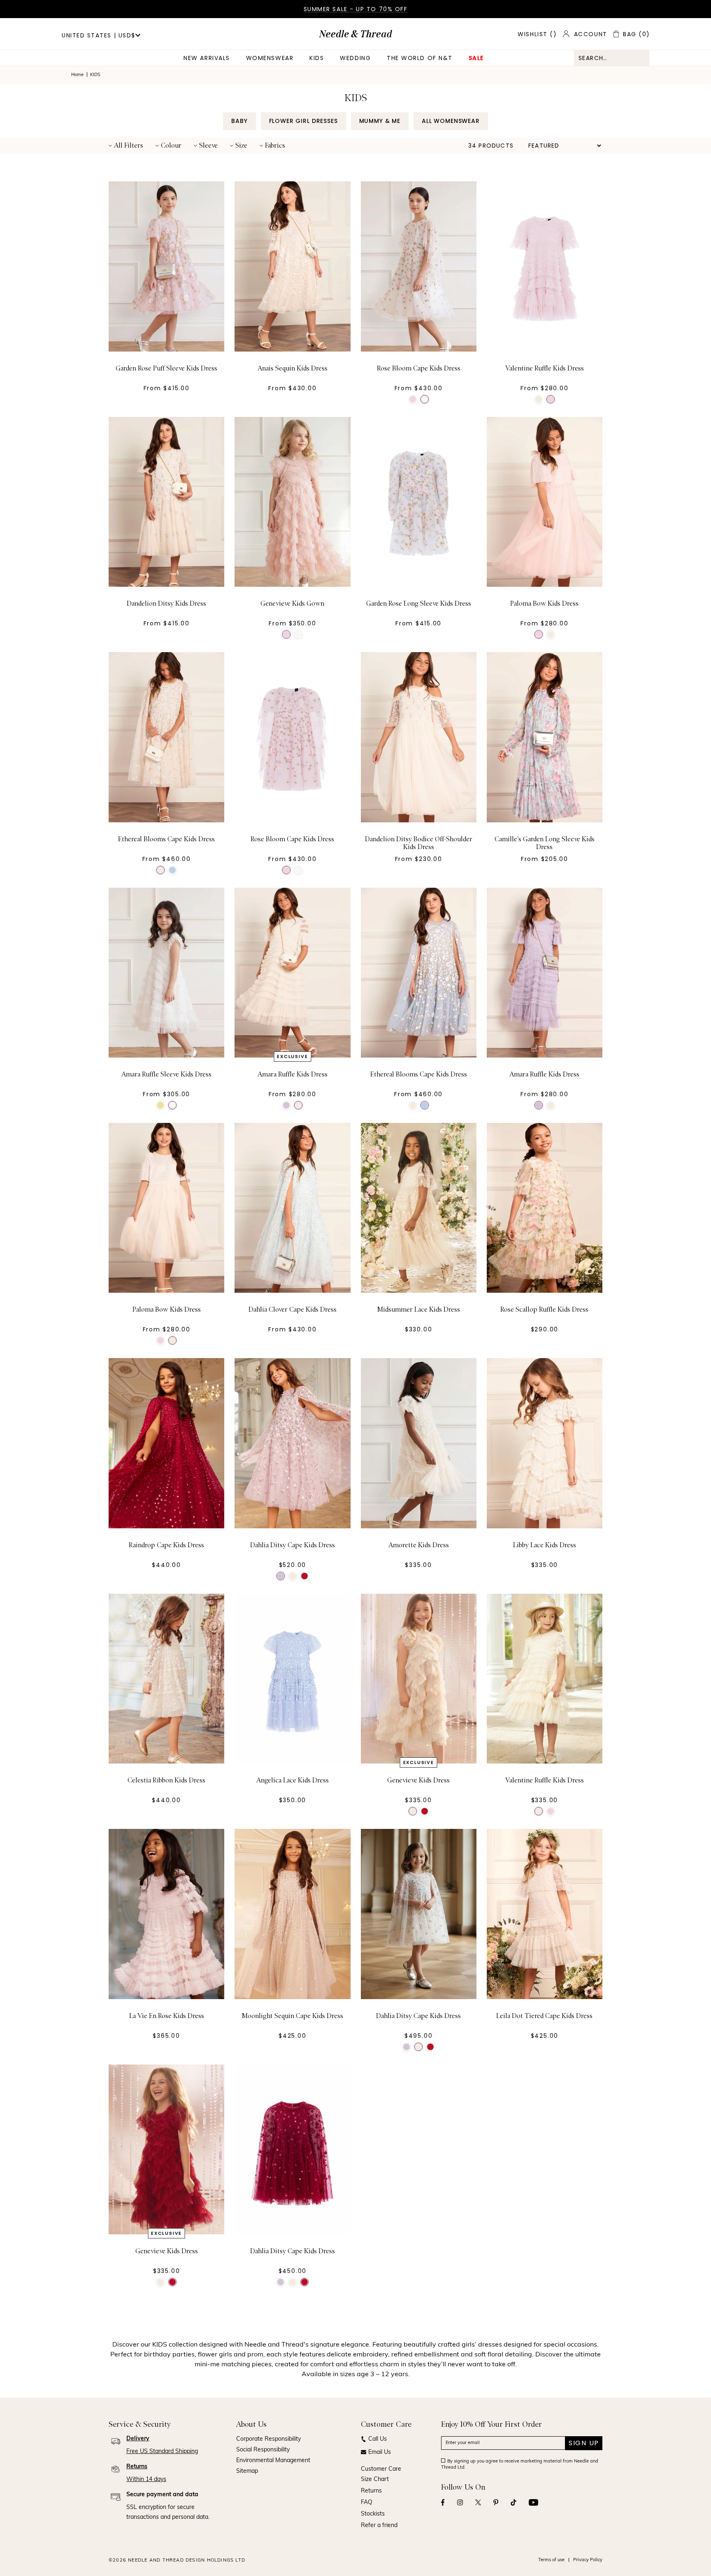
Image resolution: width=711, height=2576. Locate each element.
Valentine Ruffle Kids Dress (545, 368)
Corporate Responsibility (268, 2439)
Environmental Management (273, 2461)
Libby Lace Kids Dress (545, 1545)
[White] (425, 399)
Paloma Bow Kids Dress (544, 604)
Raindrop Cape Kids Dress (166, 1545)
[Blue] (172, 870)
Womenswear (270, 58)
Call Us (378, 2439)
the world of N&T (420, 58)
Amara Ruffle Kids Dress (293, 1074)
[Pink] (413, 399)
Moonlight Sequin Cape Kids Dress (293, 2016)
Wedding (355, 58)
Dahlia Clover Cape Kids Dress (293, 1310)
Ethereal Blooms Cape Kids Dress (166, 839)
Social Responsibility (263, 2450)
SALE (476, 58)
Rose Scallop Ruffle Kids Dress (544, 1310)
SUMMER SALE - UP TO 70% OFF (356, 9)
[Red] (304, 1576)
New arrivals (207, 58)
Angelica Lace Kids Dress (293, 1780)
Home (77, 75)
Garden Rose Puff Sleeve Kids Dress (166, 368)
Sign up (584, 2443)
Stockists (373, 2514)
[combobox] (612, 58)
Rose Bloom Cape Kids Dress (419, 368)
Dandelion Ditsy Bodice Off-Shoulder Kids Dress (419, 843)
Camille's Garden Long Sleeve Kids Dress (545, 843)
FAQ (367, 2503)
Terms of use (551, 2560)
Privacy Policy (588, 2560)
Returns (371, 2491)
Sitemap (247, 2471)
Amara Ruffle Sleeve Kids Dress (166, 1074)
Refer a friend (379, 2526)
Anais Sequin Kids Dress (293, 368)
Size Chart (375, 2480)
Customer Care (381, 2469)
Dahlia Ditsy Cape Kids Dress (293, 1545)
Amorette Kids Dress (419, 1545)
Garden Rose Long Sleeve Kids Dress (419, 604)
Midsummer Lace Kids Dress (419, 1310)
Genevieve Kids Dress (418, 1780)
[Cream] (539, 399)
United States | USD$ (99, 35)
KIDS (317, 58)
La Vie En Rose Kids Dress (167, 2016)
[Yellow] (160, 1105)
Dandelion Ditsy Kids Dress (166, 604)
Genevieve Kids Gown (292, 604)
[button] (126, 146)
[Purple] (286, 1105)
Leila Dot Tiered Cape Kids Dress (544, 2016)
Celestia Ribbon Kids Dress (166, 1780)
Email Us (380, 2452)
